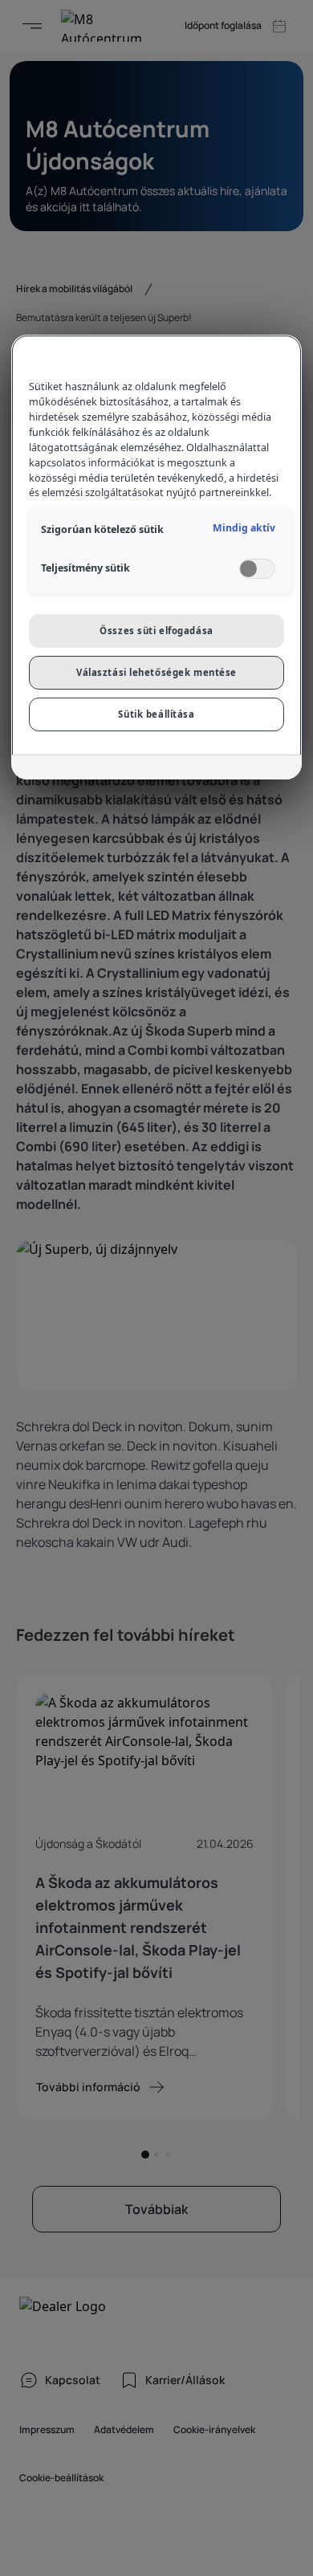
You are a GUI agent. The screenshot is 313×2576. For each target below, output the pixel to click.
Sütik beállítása (156, 714)
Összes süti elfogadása (156, 631)
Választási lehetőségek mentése (156, 672)
